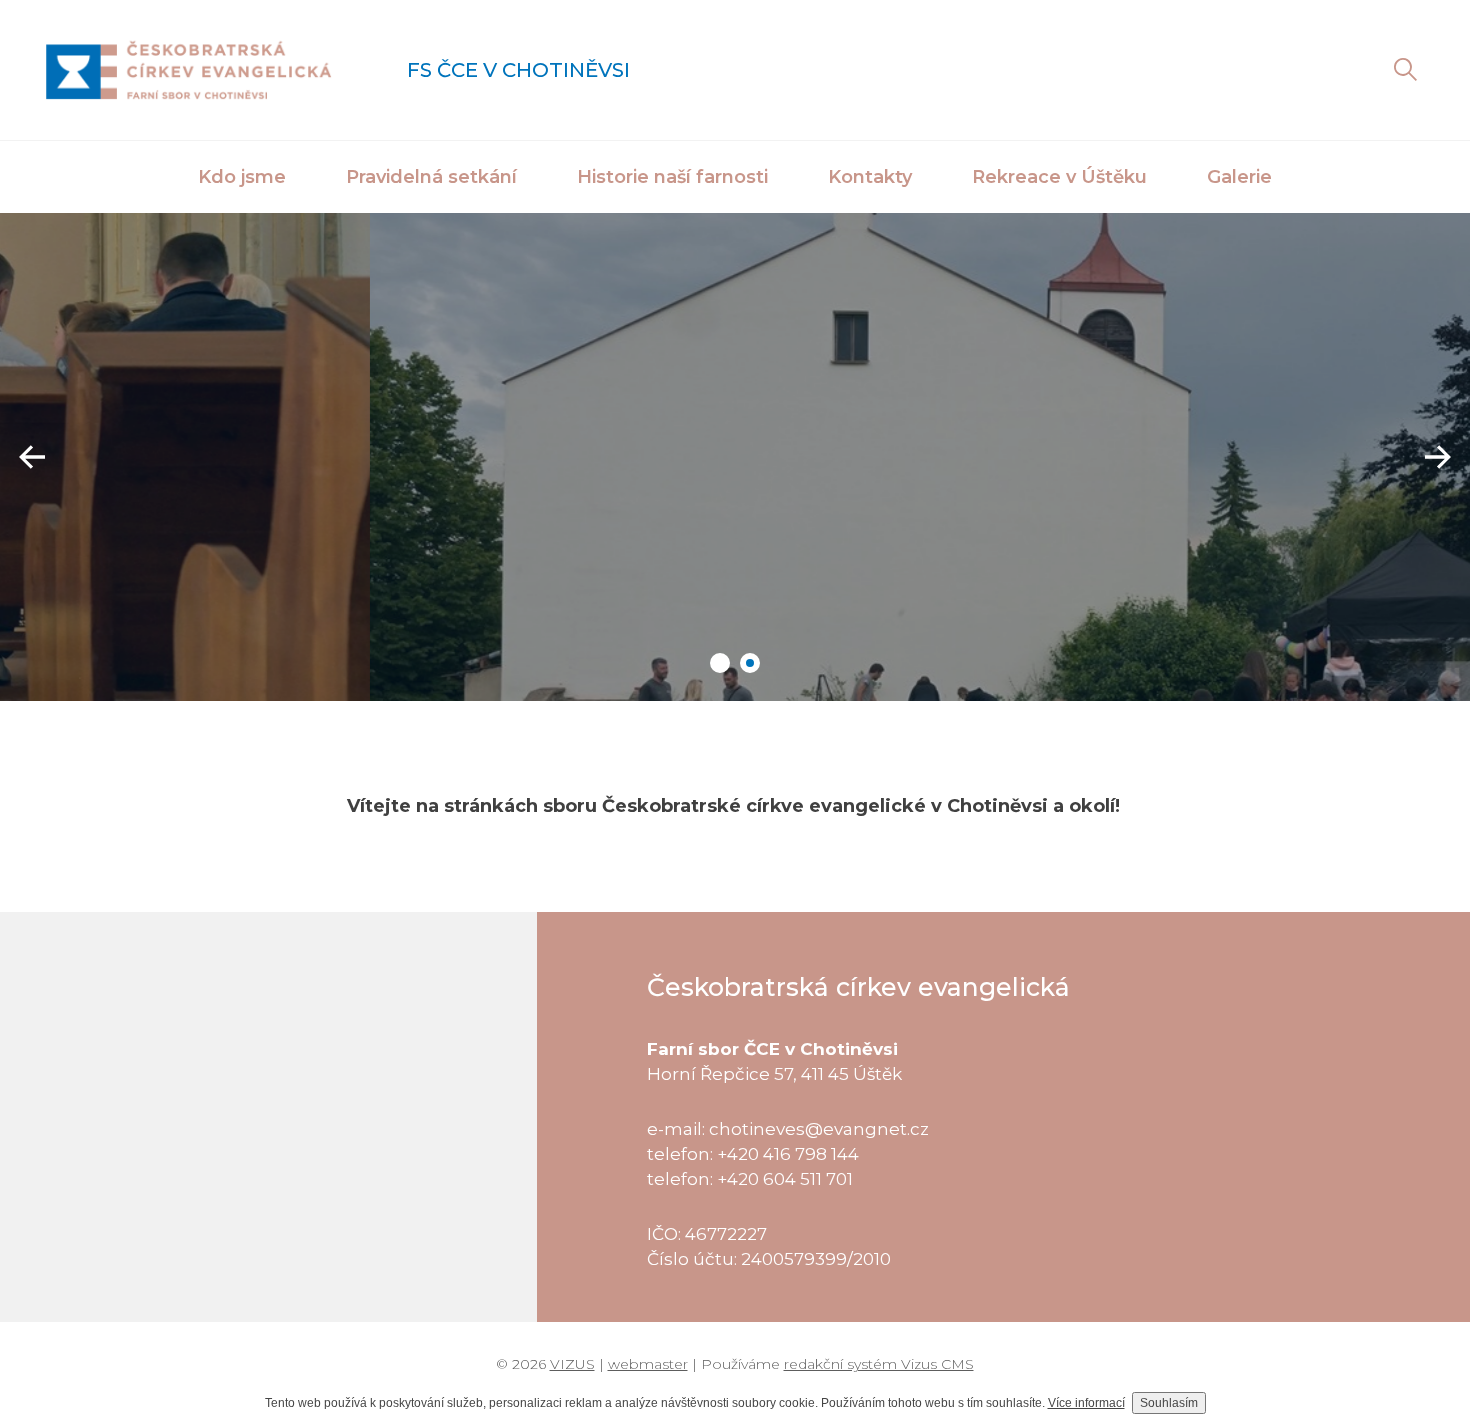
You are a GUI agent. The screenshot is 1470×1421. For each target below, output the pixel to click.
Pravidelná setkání (431, 177)
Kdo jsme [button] (242, 177)
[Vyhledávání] (1405, 70)
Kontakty (870, 177)
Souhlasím (1169, 1403)
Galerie (1239, 177)
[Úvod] (188, 70)
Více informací (1086, 1403)
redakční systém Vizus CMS (879, 1364)
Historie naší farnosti (672, 177)
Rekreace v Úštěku (1059, 177)
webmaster (648, 1364)
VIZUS (572, 1364)
